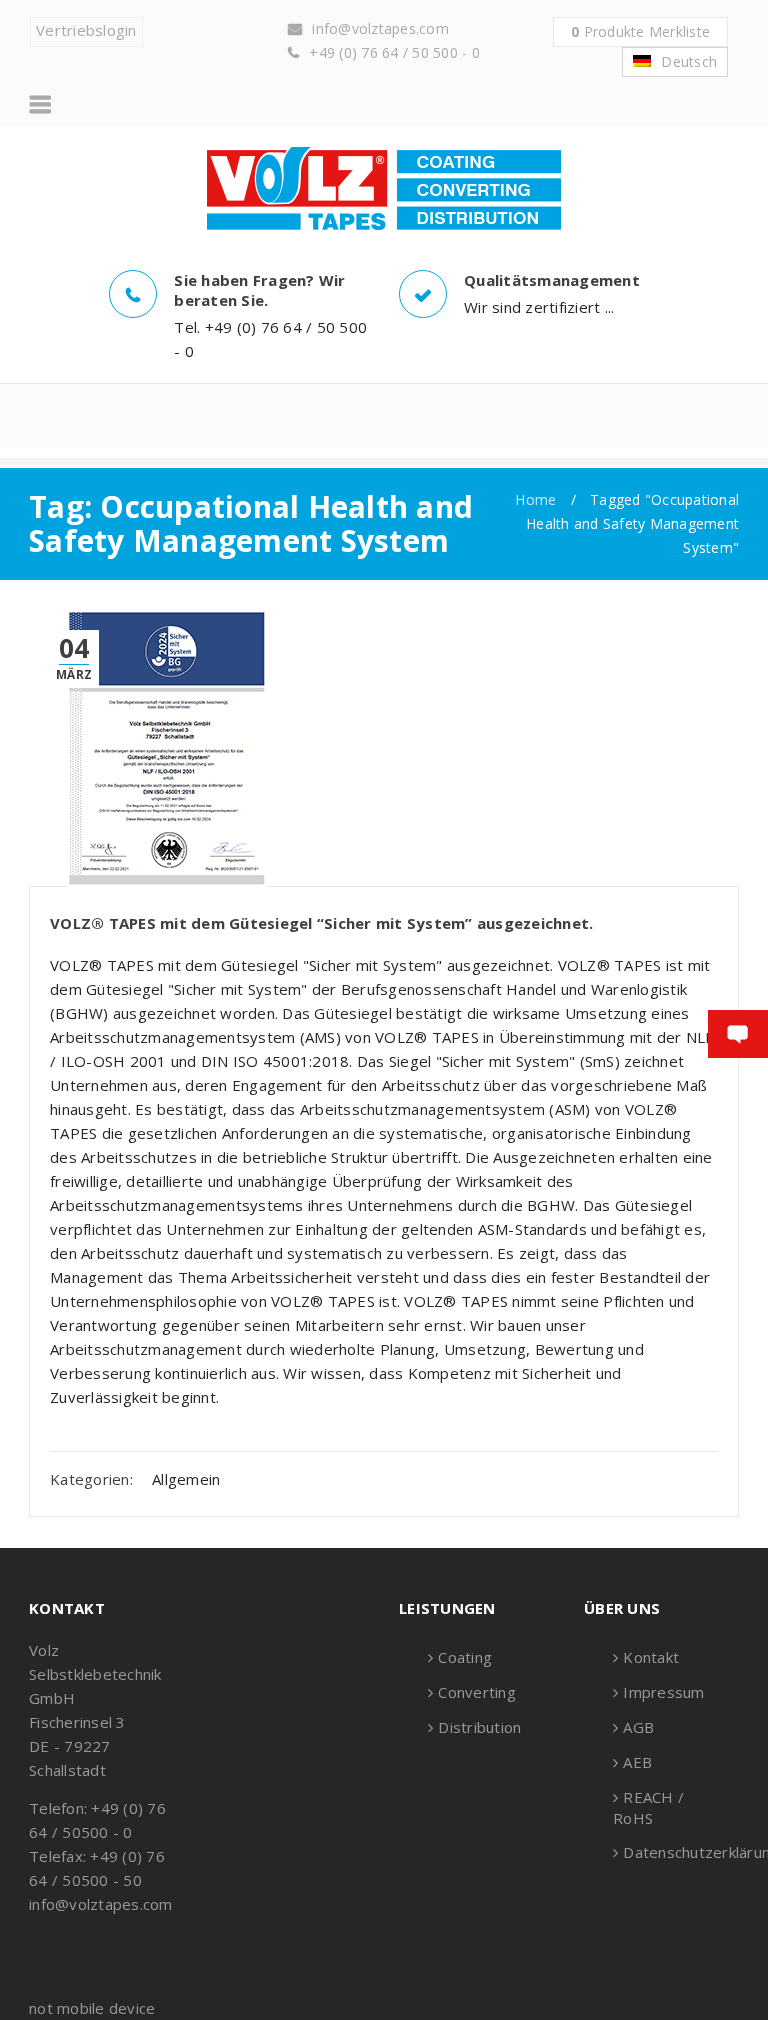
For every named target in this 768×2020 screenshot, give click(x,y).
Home (535, 499)
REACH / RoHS (648, 1807)
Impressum (663, 1692)
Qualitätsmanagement (552, 280)
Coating (465, 1657)
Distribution (479, 1727)
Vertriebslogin (86, 30)
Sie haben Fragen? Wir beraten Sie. (259, 290)
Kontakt (651, 1657)
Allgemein (186, 1479)
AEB (637, 1762)
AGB (638, 1727)
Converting (477, 1692)
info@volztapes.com (380, 28)
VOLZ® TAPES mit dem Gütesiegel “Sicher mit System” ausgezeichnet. (321, 923)
